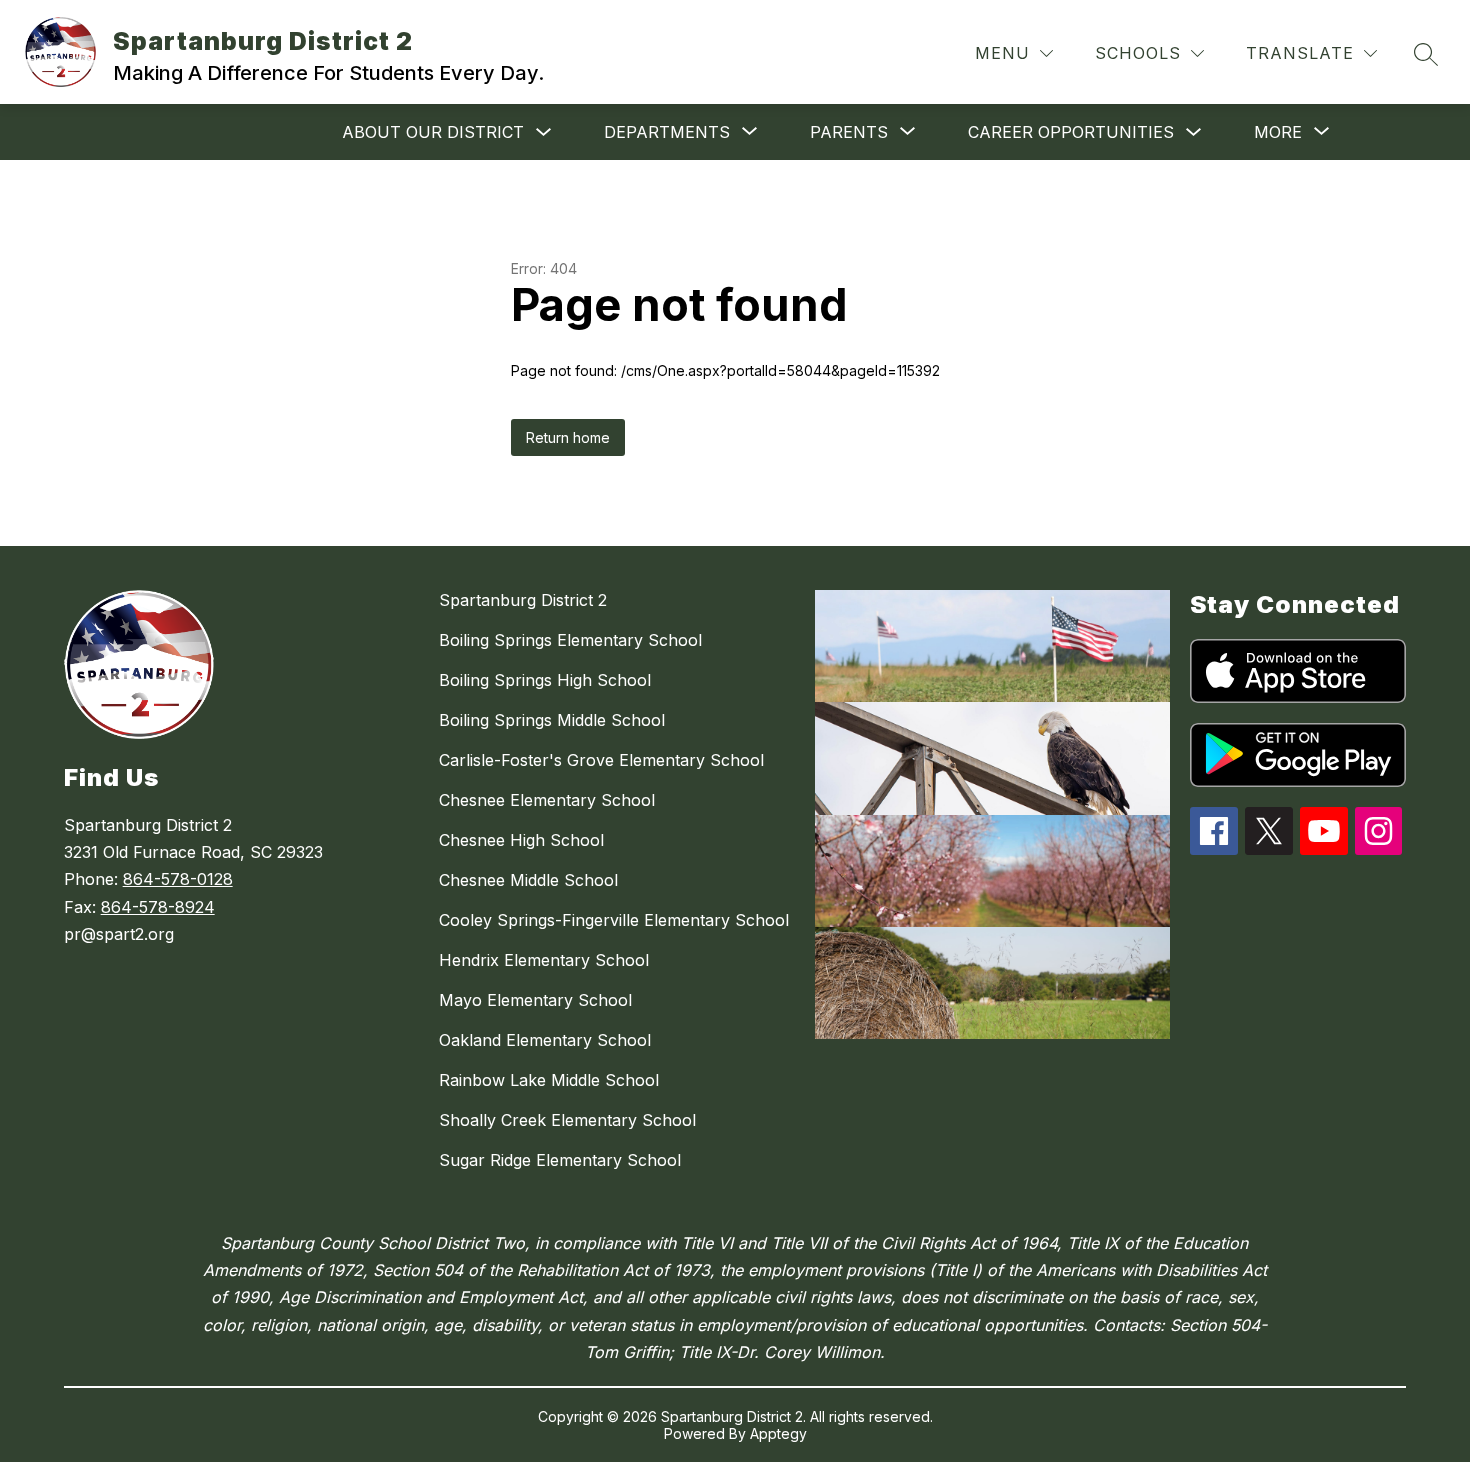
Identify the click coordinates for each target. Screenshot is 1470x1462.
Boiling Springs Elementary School (570, 640)
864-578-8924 (158, 907)
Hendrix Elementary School (544, 960)
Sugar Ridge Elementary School (560, 1160)
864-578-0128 (178, 879)
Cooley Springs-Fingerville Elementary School (614, 920)
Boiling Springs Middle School (552, 720)
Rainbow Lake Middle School (549, 1080)
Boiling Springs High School (545, 680)
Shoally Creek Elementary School (567, 1120)
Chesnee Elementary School (547, 800)
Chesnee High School (521, 840)
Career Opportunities (1071, 132)
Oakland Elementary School (545, 1040)
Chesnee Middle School (528, 880)
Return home (568, 437)
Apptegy (778, 1433)
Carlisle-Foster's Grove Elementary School (601, 760)
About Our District (433, 132)
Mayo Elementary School (535, 1000)
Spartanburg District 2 (523, 600)
